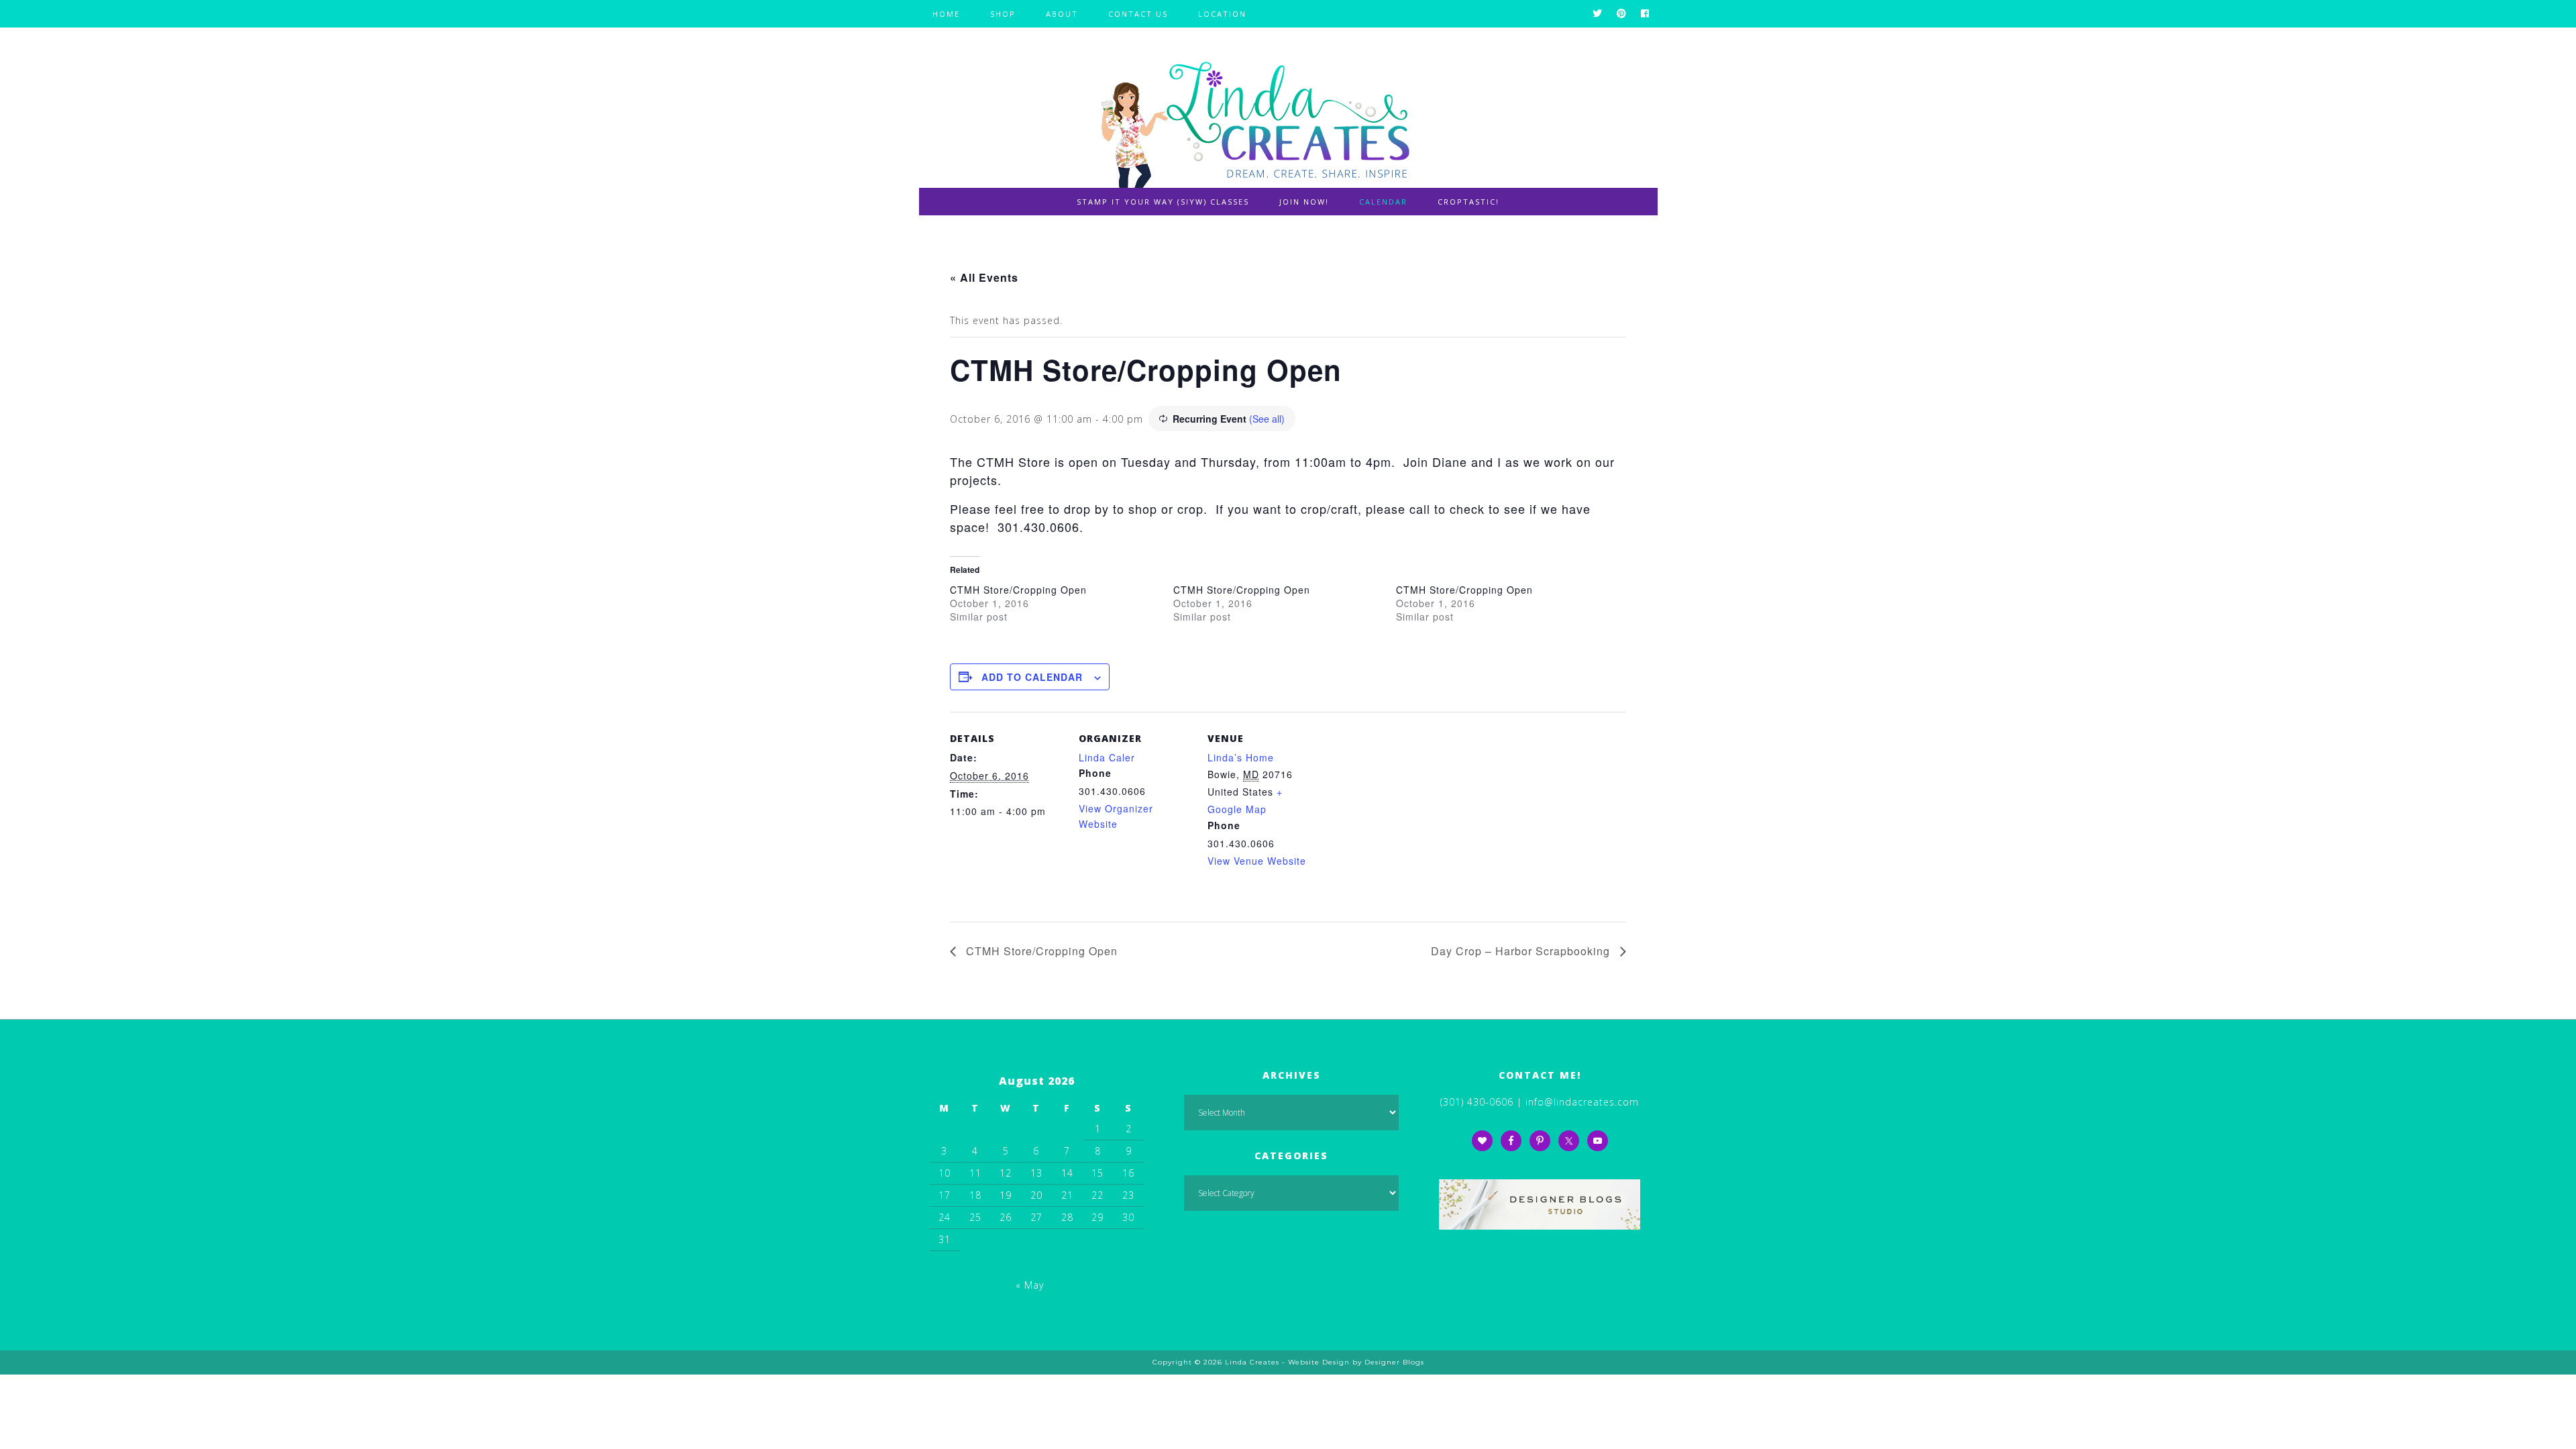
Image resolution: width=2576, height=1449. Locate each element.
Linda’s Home (1241, 757)
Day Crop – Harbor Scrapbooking (1522, 951)
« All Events (984, 277)
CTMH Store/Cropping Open (1018, 590)
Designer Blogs (1394, 1362)
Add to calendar (1032, 677)
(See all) (1267, 419)
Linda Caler (1107, 757)
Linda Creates (1288, 118)
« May (1030, 1285)
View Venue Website (1257, 861)
